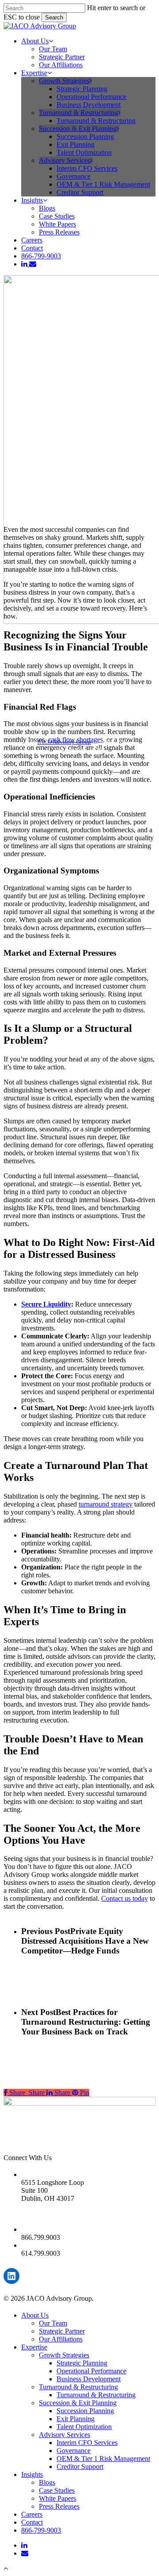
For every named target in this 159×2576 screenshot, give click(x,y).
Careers (32, 2514)
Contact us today (125, 1898)
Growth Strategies (64, 2355)
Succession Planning (85, 2411)
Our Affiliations (61, 2339)
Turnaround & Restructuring (78, 2387)
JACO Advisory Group (64, 742)
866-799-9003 (41, 2530)
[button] (6, 2568)
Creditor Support (80, 2466)
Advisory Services (64, 2435)
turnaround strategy (106, 1504)
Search (54, 17)
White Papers (57, 2498)
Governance (74, 2451)
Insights (32, 2474)
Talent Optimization (84, 2427)
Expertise (34, 2347)
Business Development (89, 2379)
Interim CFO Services (87, 2443)
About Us (35, 2315)
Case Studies (57, 2490)
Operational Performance (91, 2371)
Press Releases (59, 2506)
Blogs (47, 2482)
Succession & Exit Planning (78, 2403)
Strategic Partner (62, 2331)
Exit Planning (76, 2419)
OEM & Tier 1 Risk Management (103, 2459)
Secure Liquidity (46, 1304)
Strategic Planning (82, 2363)
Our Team (53, 2323)
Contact (32, 2522)
